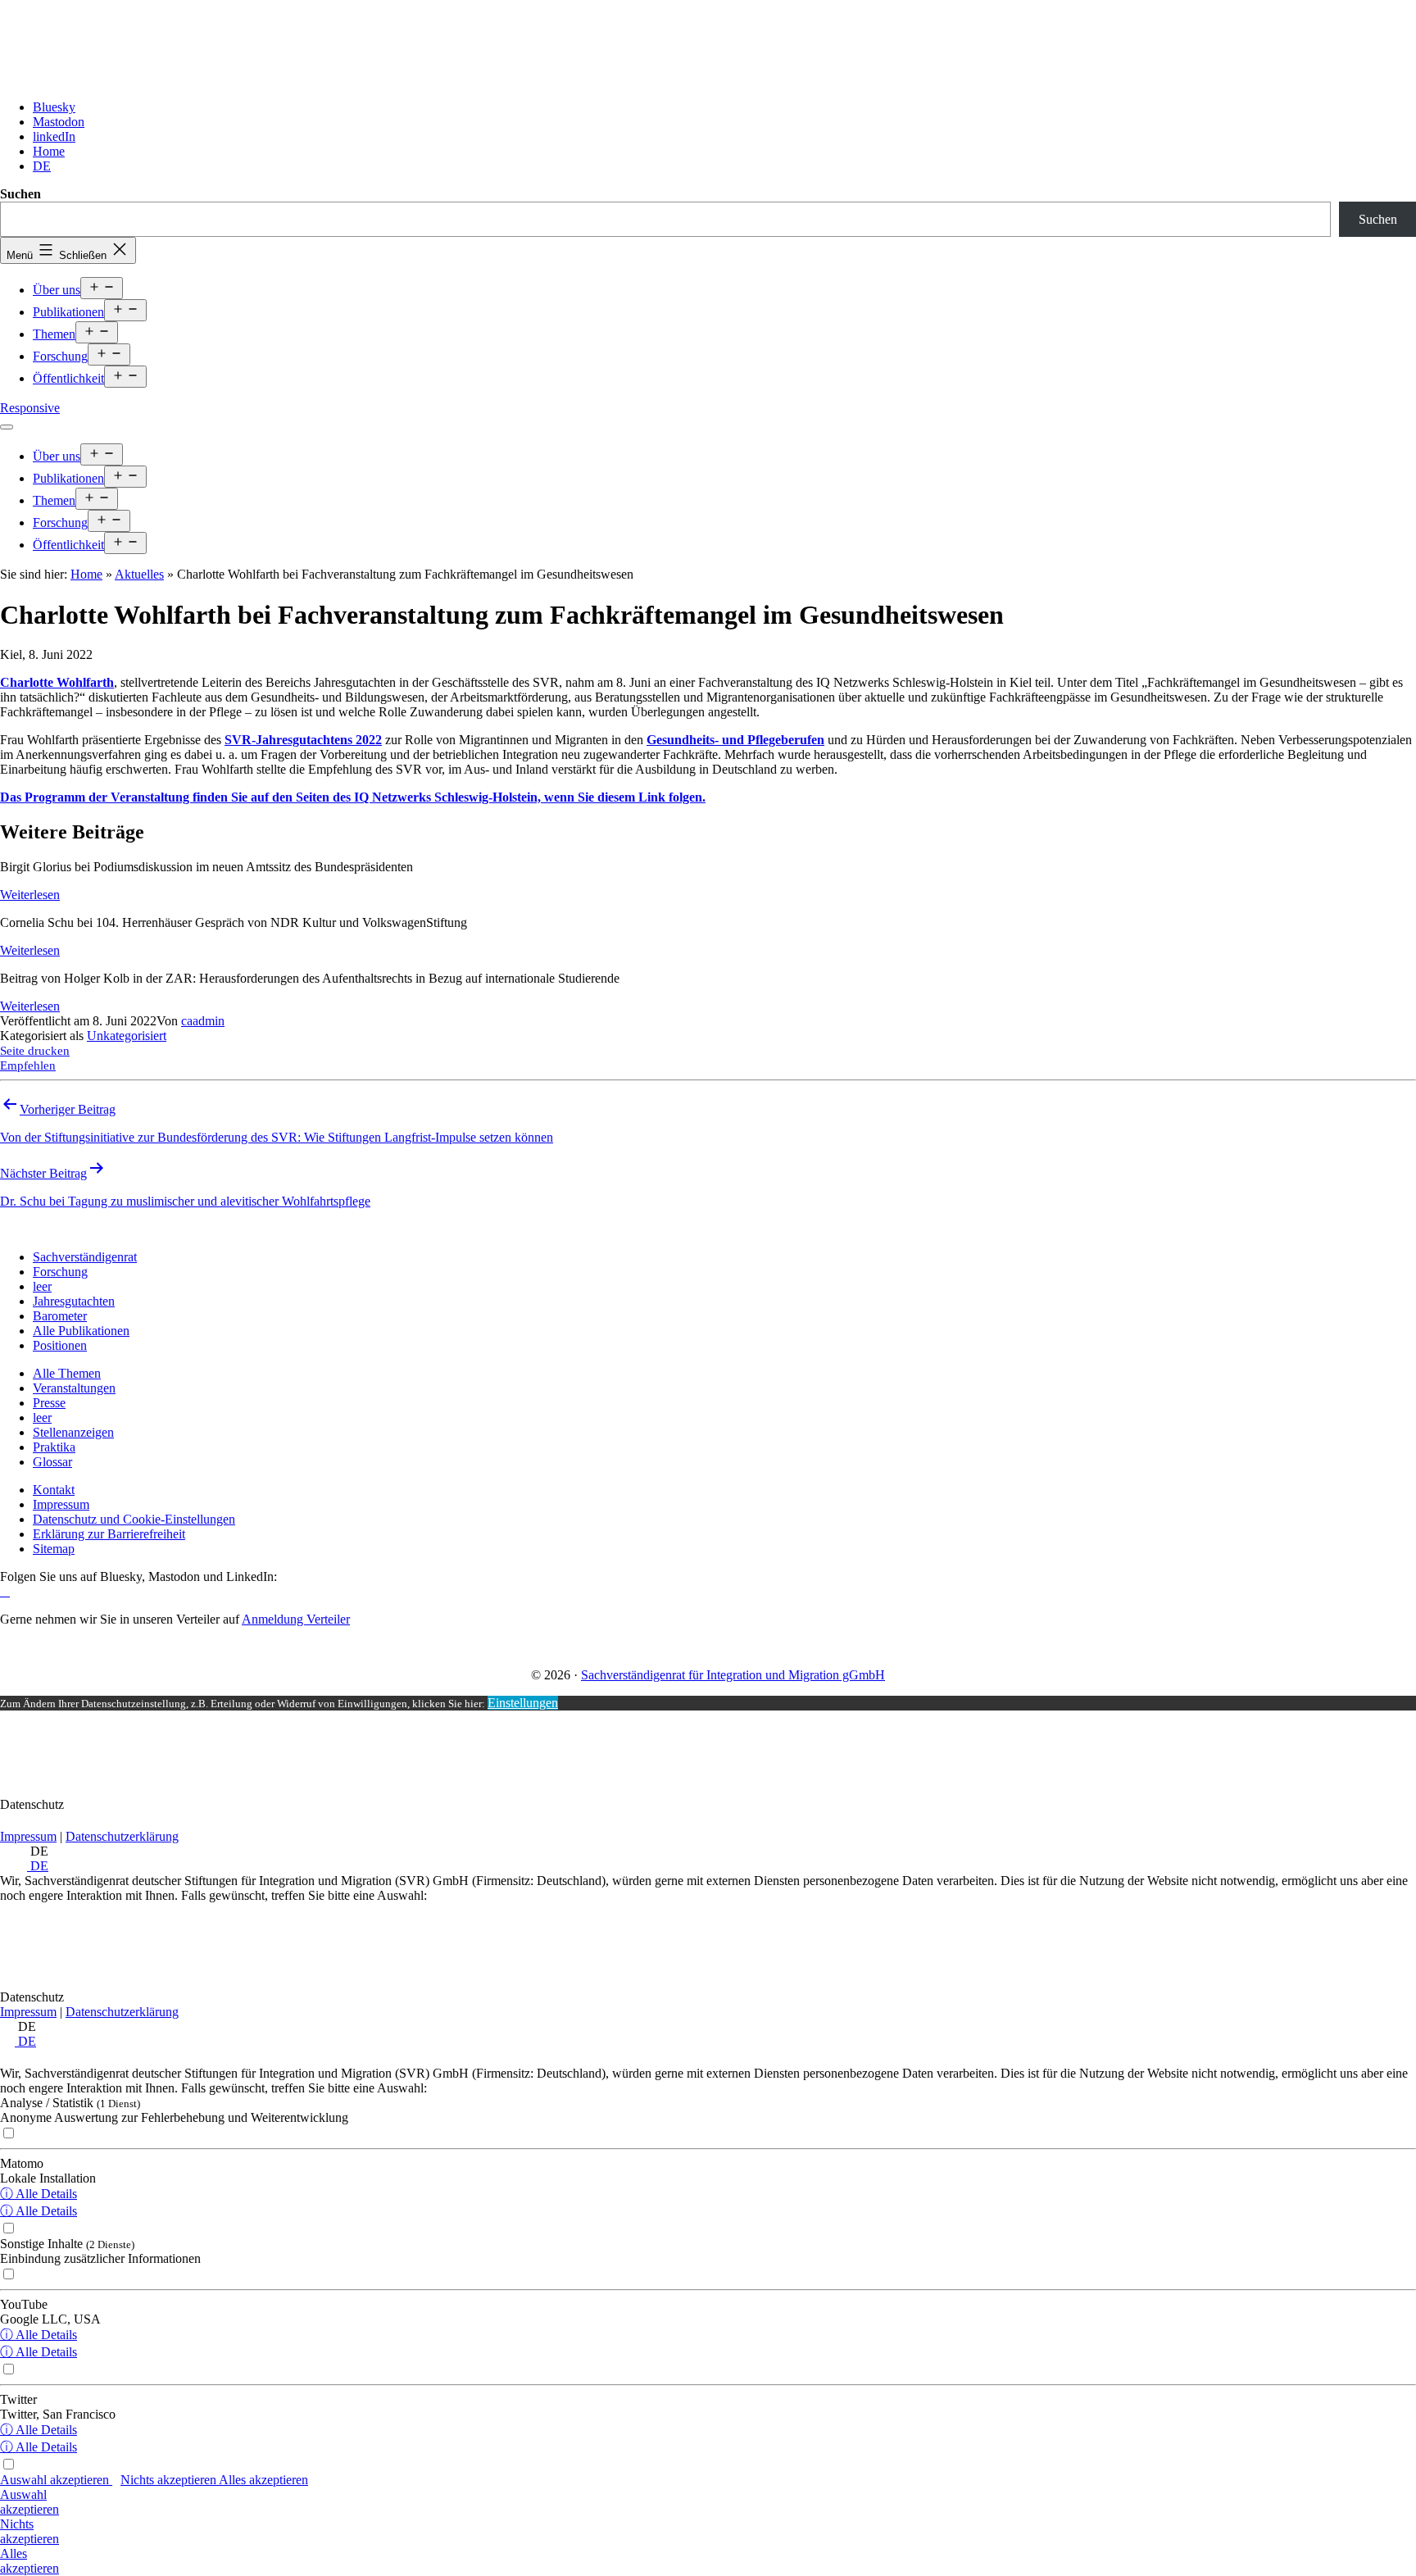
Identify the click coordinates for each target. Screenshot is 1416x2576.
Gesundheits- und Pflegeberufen (735, 740)
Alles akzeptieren (263, 2480)
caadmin (203, 1021)
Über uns (57, 290)
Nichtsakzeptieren (29, 2531)
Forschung (60, 356)
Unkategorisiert (127, 1036)
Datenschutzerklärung (122, 1836)
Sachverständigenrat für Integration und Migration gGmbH (733, 1675)
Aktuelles (139, 574)
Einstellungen (523, 1703)
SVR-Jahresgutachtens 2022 (303, 740)
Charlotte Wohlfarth (57, 682)
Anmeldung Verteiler (296, 1619)
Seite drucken (35, 1051)
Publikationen (68, 312)
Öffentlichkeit (68, 378)
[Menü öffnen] (7, 427)
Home (86, 574)
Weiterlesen (30, 895)
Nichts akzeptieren (170, 2480)
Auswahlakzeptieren (29, 2502)
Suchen (20, 194)
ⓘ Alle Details (39, 2194)
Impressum (28, 1836)
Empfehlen (28, 1065)
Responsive (30, 408)
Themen (54, 334)
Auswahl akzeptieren (56, 2480)
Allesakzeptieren (29, 2561)
